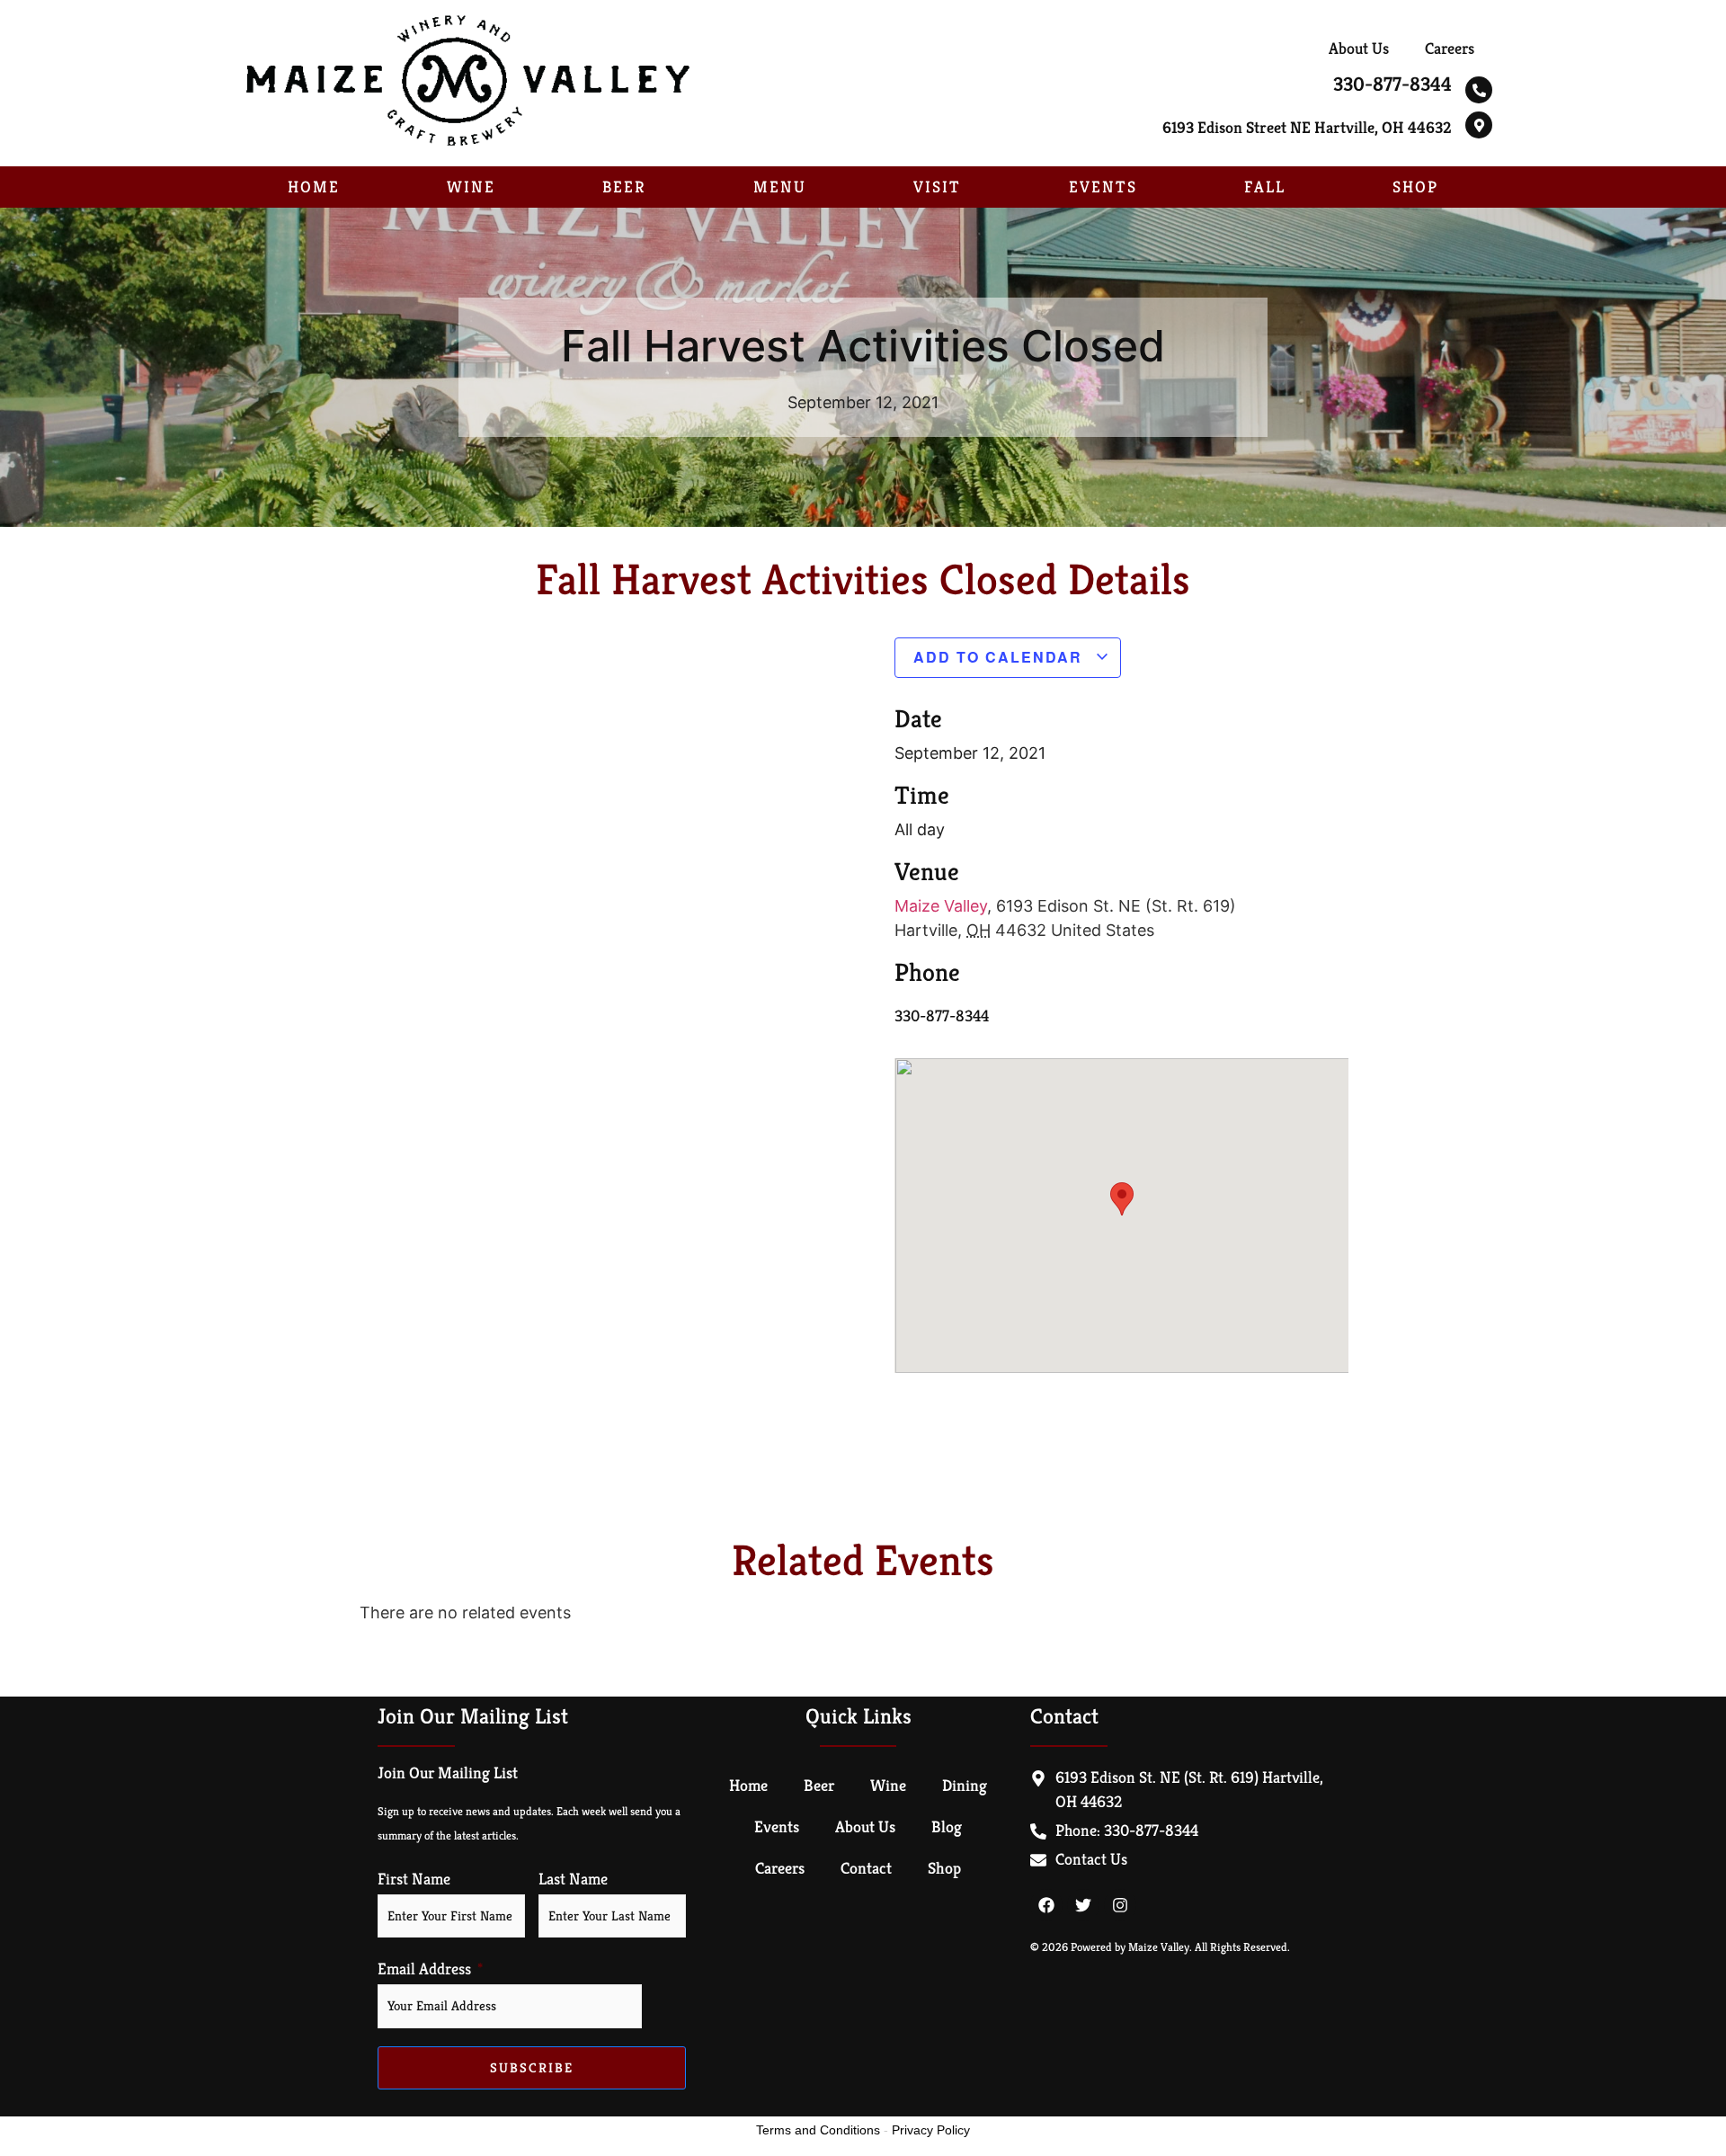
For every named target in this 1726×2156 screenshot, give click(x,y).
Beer (624, 187)
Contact (866, 1868)
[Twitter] (1083, 1905)
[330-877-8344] (1479, 90)
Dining (965, 1785)
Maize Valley (941, 906)
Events (1103, 187)
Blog (947, 1826)
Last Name (573, 1879)
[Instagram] (1120, 1905)
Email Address (424, 1969)
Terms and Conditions (818, 2130)
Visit (937, 187)
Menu (780, 187)
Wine (471, 187)
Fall (1265, 187)
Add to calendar (1001, 657)
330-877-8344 (1392, 84)
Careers (1450, 48)
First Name (414, 1879)
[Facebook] (1046, 1905)
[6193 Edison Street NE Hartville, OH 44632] (1479, 125)
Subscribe (532, 2067)
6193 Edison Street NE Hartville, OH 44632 (1307, 127)
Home (314, 187)
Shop (1415, 187)
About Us (1359, 48)
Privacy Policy (931, 2130)
